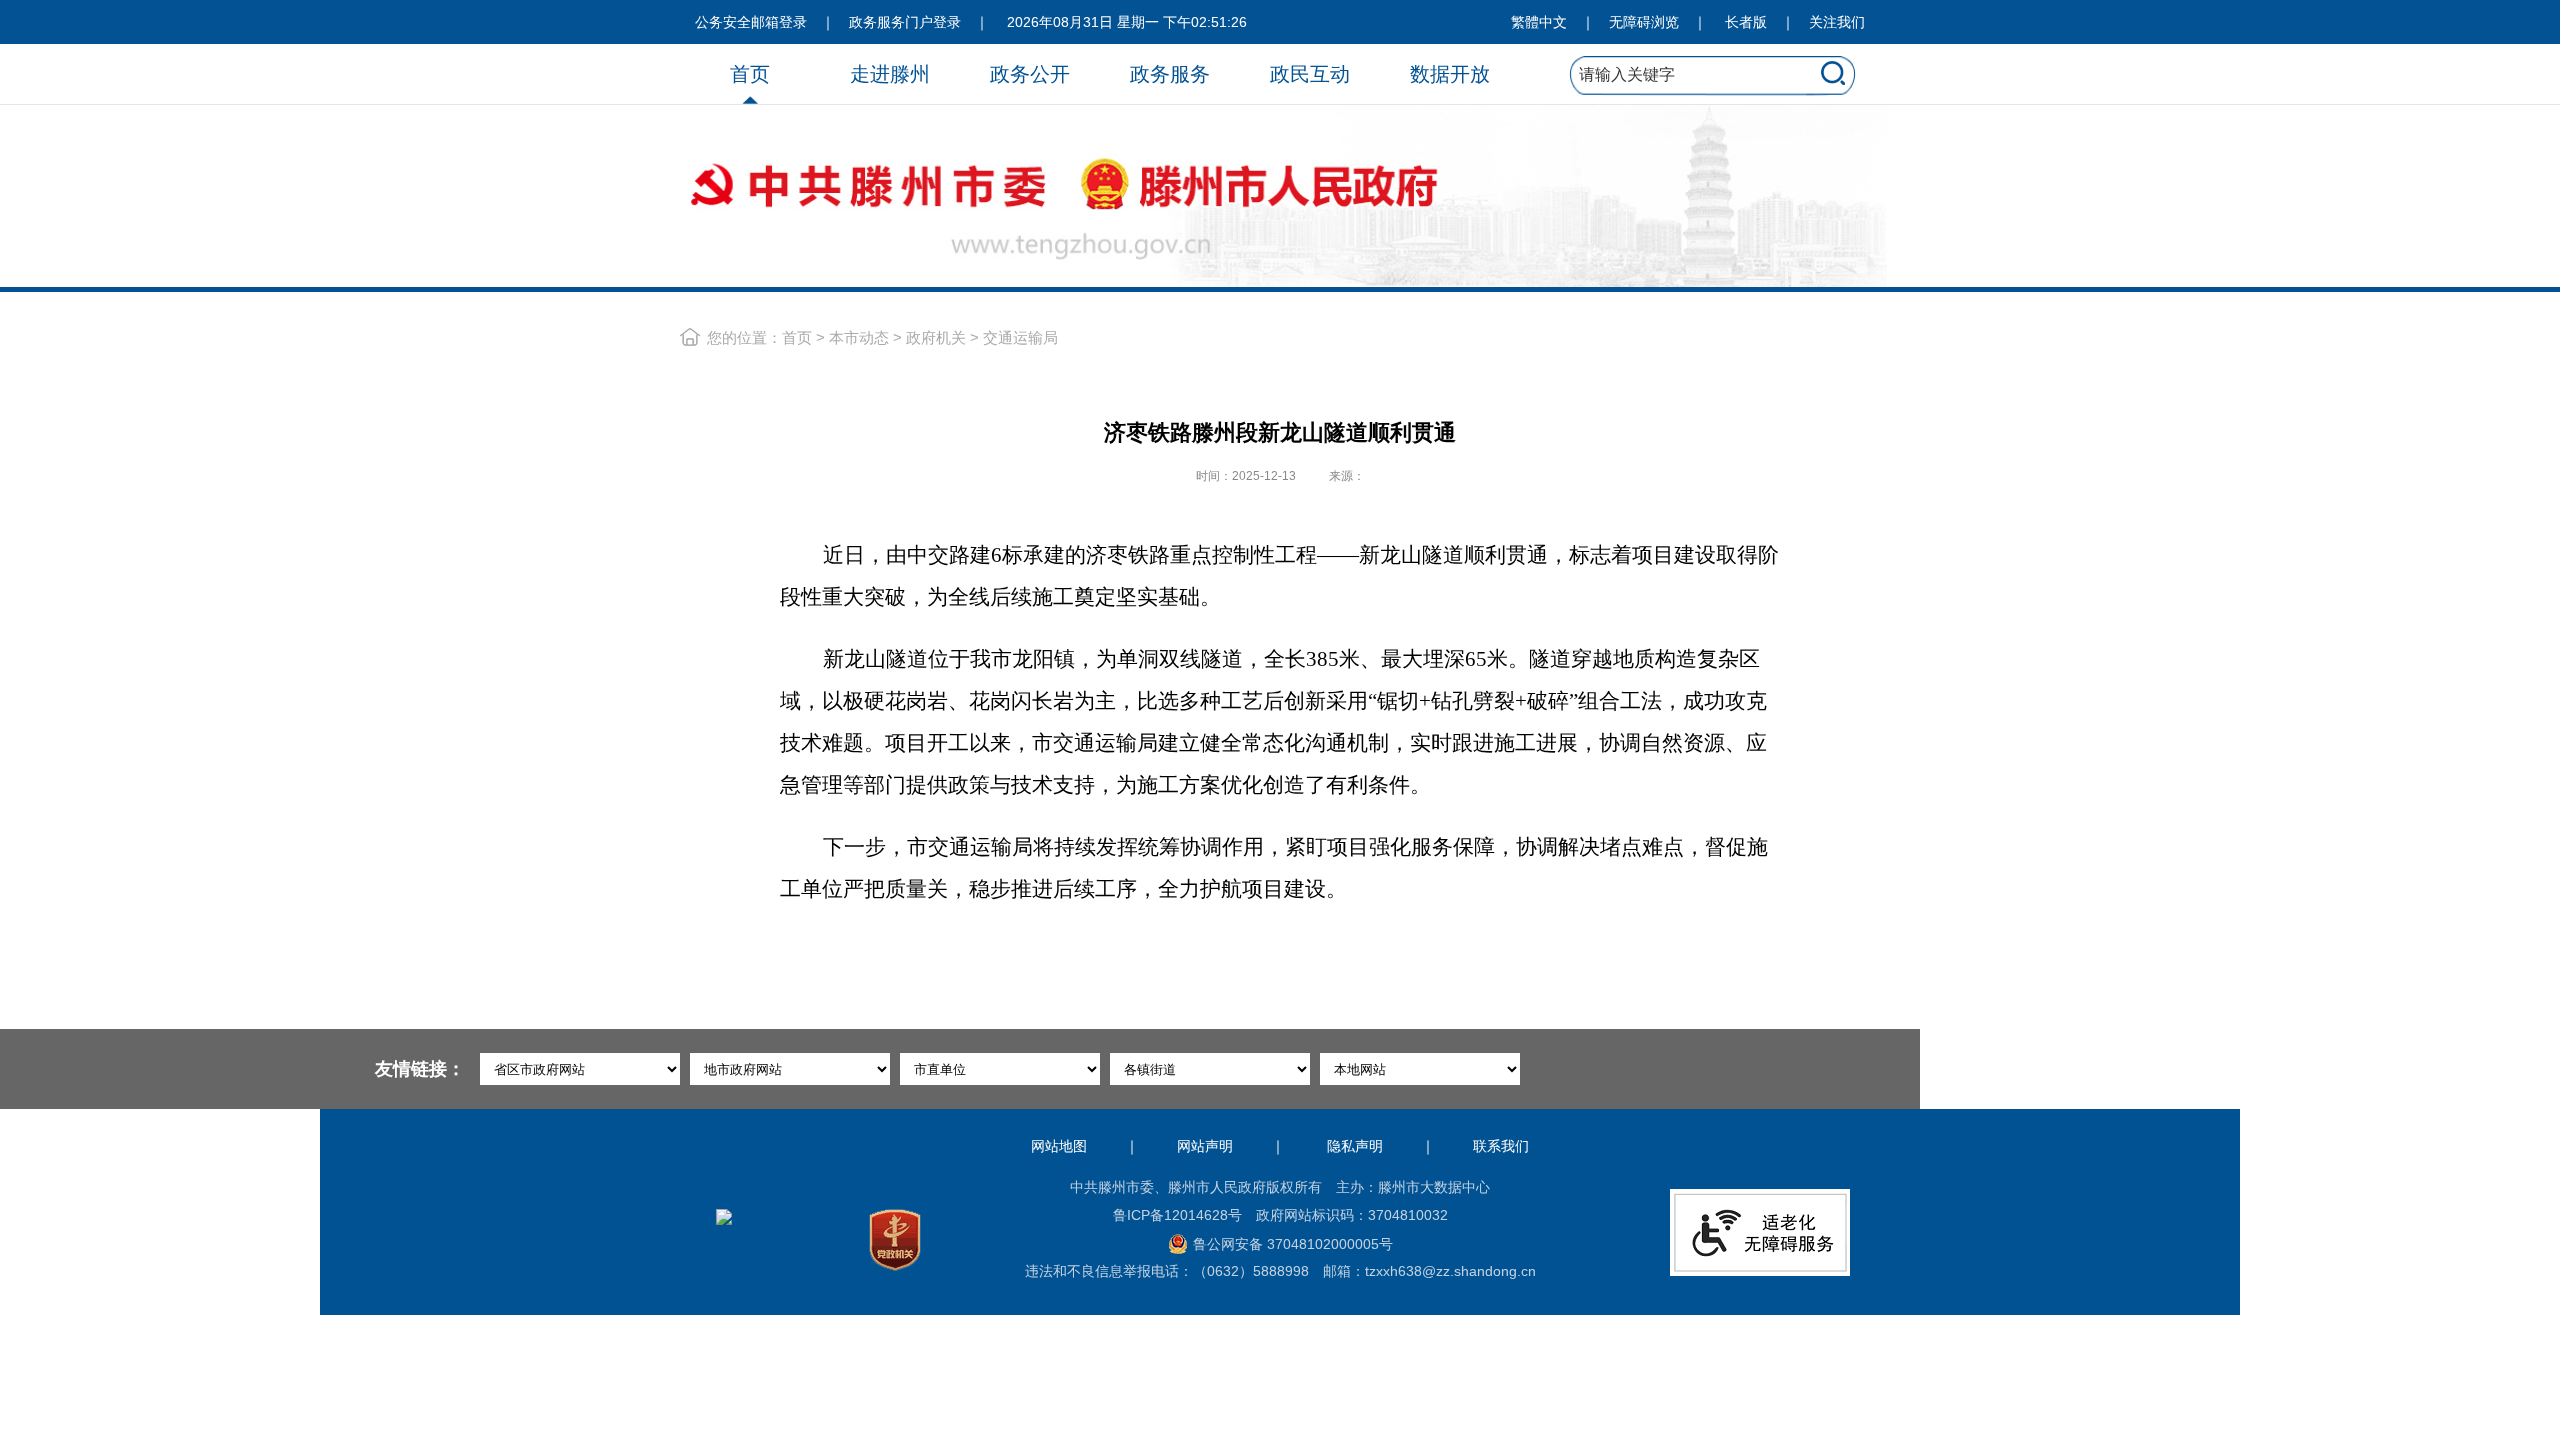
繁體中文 (1539, 22)
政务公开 (1030, 74)
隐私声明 (1355, 1146)
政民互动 (1310, 74)
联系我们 (1501, 1146)
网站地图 (1059, 1146)
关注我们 (1837, 22)
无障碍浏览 (1644, 22)
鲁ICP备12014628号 (1177, 1215)
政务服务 (1170, 74)
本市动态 (859, 337)
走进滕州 (890, 74)
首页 (750, 74)
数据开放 (1450, 74)
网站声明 (1205, 1146)
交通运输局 (1020, 337)
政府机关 (936, 337)
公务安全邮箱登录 (751, 22)
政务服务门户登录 (905, 22)
